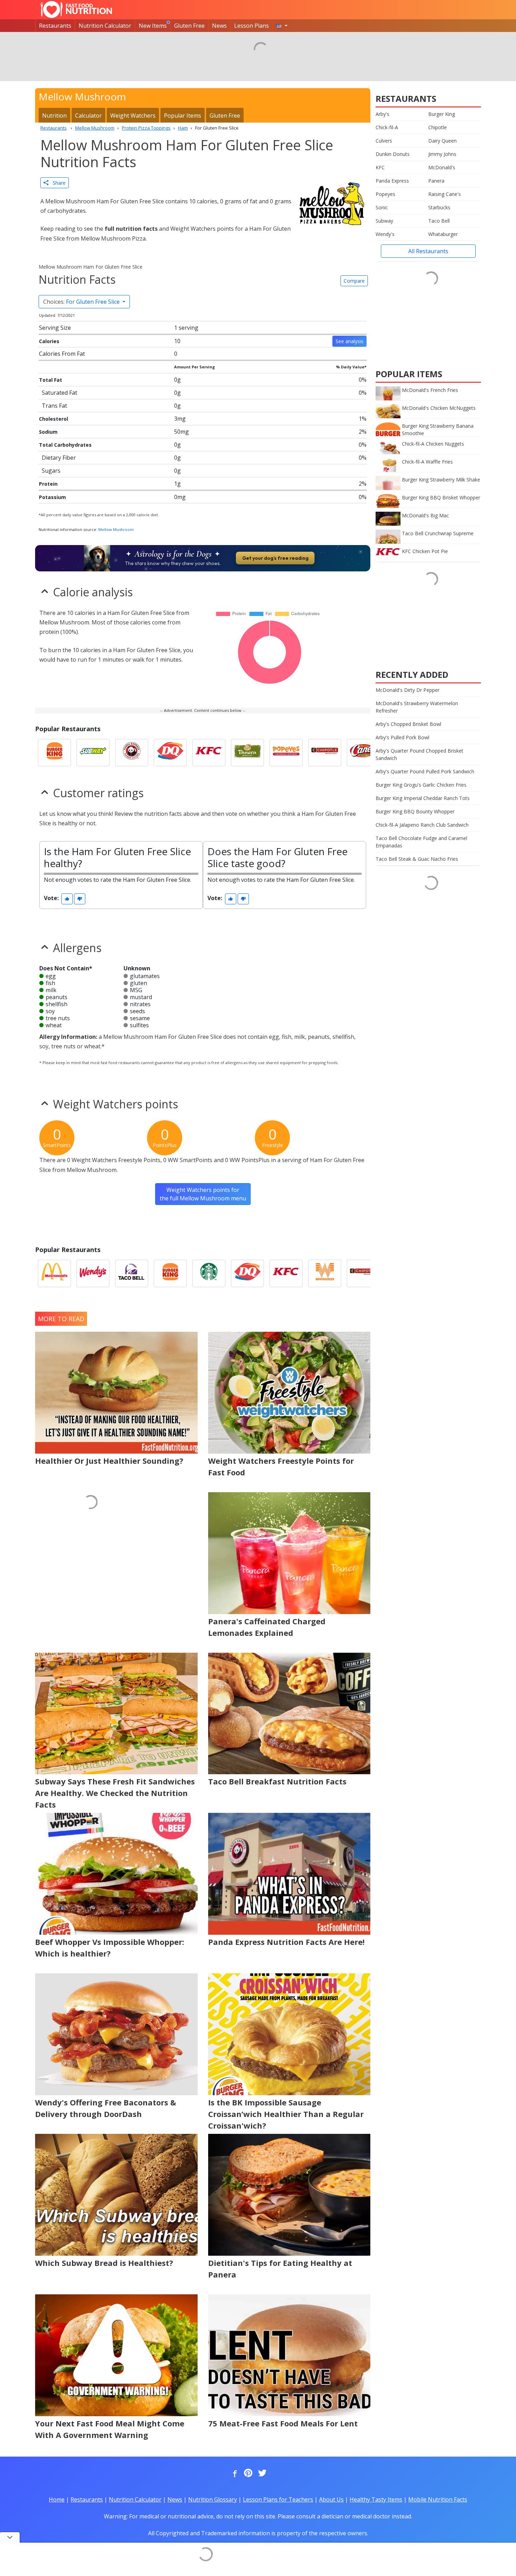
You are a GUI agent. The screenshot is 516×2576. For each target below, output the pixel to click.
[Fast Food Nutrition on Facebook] (233, 2473)
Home (57, 2499)
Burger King (442, 114)
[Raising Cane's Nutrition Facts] (363, 753)
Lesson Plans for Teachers (278, 2499)
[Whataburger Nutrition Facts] (325, 1273)
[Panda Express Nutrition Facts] (132, 753)
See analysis (349, 341)
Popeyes (385, 194)
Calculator (88, 116)
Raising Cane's (445, 194)
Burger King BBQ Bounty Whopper (415, 811)
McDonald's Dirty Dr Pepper (408, 690)
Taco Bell (439, 221)
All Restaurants (428, 251)
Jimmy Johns (442, 154)
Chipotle (438, 127)
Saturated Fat (59, 393)
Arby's (382, 114)
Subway (384, 221)
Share (57, 183)
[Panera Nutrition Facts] (247, 753)
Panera (436, 181)
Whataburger (443, 234)
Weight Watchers (133, 116)
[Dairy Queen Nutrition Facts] (170, 753)
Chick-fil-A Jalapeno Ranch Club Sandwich (422, 825)
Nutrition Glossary (213, 2499)
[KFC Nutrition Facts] (209, 753)
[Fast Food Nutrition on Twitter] (262, 2473)
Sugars (51, 471)
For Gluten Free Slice (82, 302)
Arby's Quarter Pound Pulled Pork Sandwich (425, 771)
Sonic (382, 207)
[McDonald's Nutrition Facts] (54, 1273)
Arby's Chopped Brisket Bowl (408, 724)
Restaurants (55, 26)
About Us (331, 2499)
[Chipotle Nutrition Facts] (325, 753)
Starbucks (439, 207)
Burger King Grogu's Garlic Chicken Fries (421, 785)
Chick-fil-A (387, 127)
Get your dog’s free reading (275, 558)
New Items (153, 26)
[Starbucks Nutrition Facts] (209, 1273)
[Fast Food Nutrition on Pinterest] (247, 2473)
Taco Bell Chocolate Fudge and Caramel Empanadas (421, 842)
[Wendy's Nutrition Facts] (93, 1273)
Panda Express (392, 181)
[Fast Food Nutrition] (76, 9)
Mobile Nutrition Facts (438, 2499)
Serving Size (55, 328)
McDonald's (442, 167)
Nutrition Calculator (105, 26)
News (219, 26)
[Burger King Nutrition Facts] (54, 753)
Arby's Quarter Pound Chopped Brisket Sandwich (419, 754)
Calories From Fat (62, 354)
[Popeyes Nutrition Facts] (286, 753)
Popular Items (183, 116)
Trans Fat (54, 406)
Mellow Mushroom (116, 529)
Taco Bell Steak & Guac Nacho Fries (417, 859)
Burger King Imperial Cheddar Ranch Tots (423, 798)
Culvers (384, 141)
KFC (380, 167)
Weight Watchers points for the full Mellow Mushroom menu (203, 1194)
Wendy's (385, 234)
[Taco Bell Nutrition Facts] (132, 1273)
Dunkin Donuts (393, 154)
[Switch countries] (282, 26)
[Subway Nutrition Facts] (93, 753)
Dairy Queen (442, 141)
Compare (354, 281)
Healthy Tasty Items (376, 2499)
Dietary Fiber (59, 458)
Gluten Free (189, 26)
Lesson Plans (252, 26)
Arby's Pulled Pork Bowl (402, 737)
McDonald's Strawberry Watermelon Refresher (417, 707)
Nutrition (54, 116)
